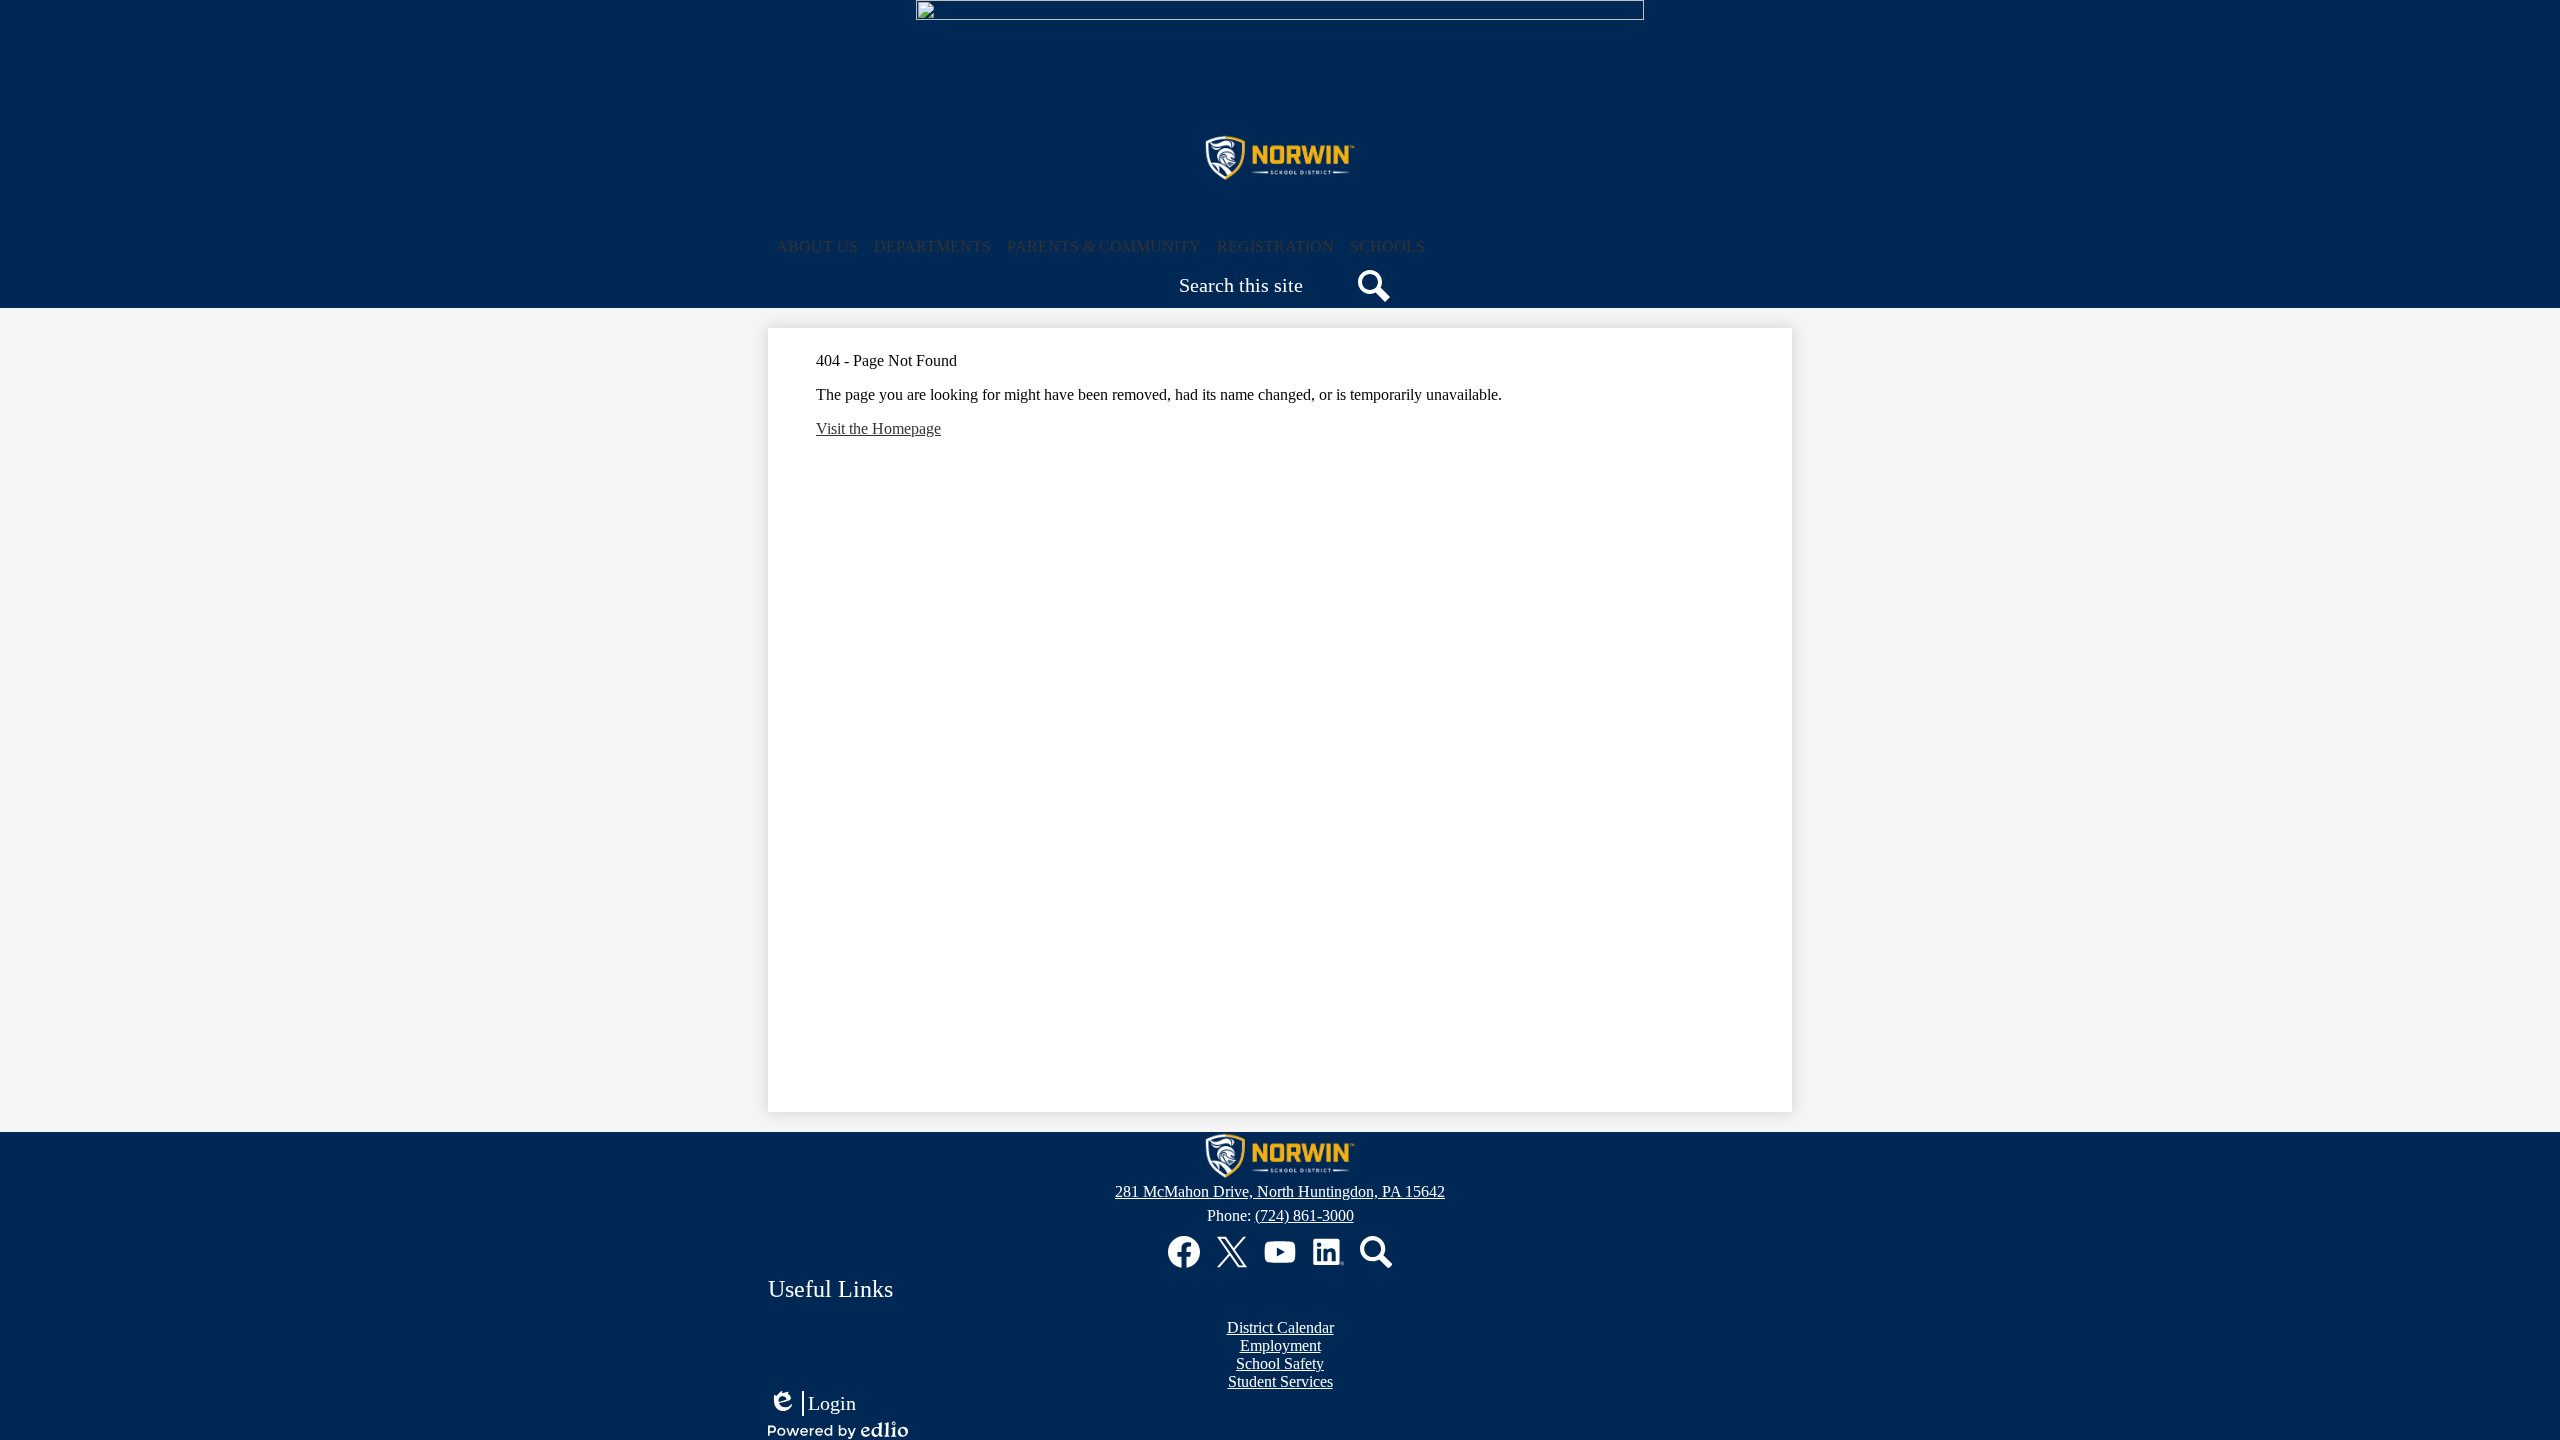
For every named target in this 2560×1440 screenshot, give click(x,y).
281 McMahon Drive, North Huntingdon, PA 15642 (1280, 1191)
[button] (817, 247)
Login (812, 1404)
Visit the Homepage (878, 428)
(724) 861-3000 (1304, 1215)
